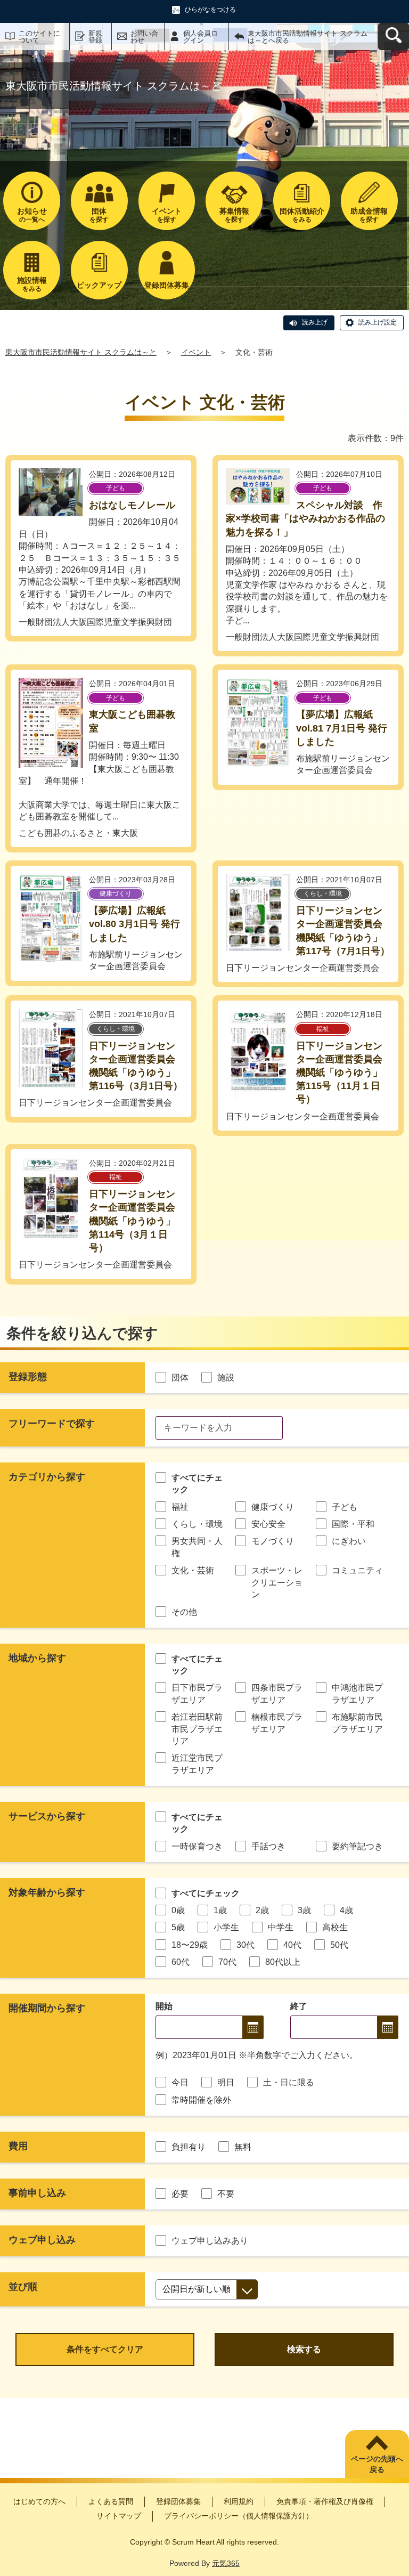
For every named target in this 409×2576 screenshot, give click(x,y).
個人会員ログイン (201, 37)
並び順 (23, 2287)
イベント (196, 352)
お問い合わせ (144, 37)
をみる (302, 215)
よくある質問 (111, 2501)
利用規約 (239, 2501)
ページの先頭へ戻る (377, 2464)
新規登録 (95, 37)
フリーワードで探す (52, 1424)
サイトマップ (119, 2516)
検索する (304, 2349)
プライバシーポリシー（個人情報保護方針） (239, 2516)
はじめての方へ (39, 2501)
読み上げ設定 (378, 322)
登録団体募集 (178, 2501)
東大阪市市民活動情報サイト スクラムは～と (81, 352)
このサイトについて (39, 37)
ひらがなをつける (210, 10)
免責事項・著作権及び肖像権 (325, 2501)
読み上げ (315, 322)
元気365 (226, 2563)
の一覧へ (32, 215)
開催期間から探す (47, 2008)
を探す (99, 215)
